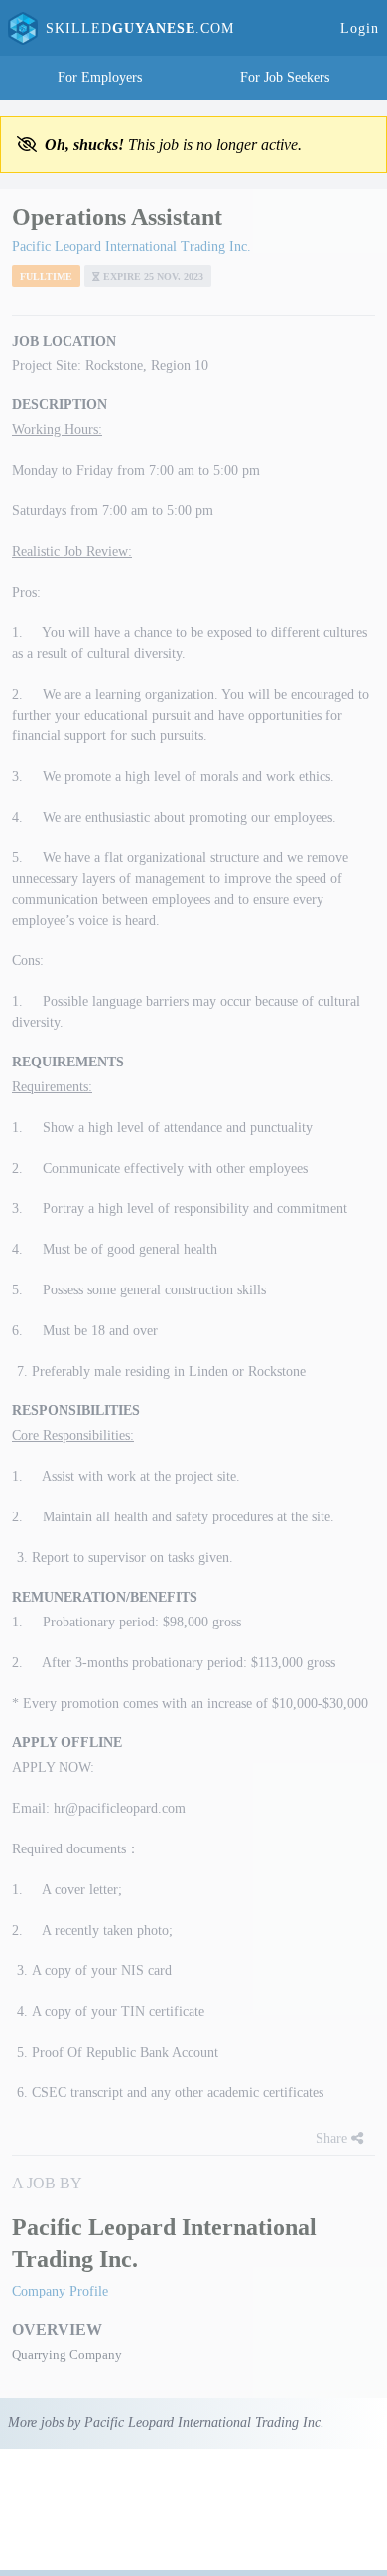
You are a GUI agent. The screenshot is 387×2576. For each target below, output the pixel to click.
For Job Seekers (285, 78)
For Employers (100, 78)
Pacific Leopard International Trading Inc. (131, 246)
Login (360, 28)
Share (333, 2138)
